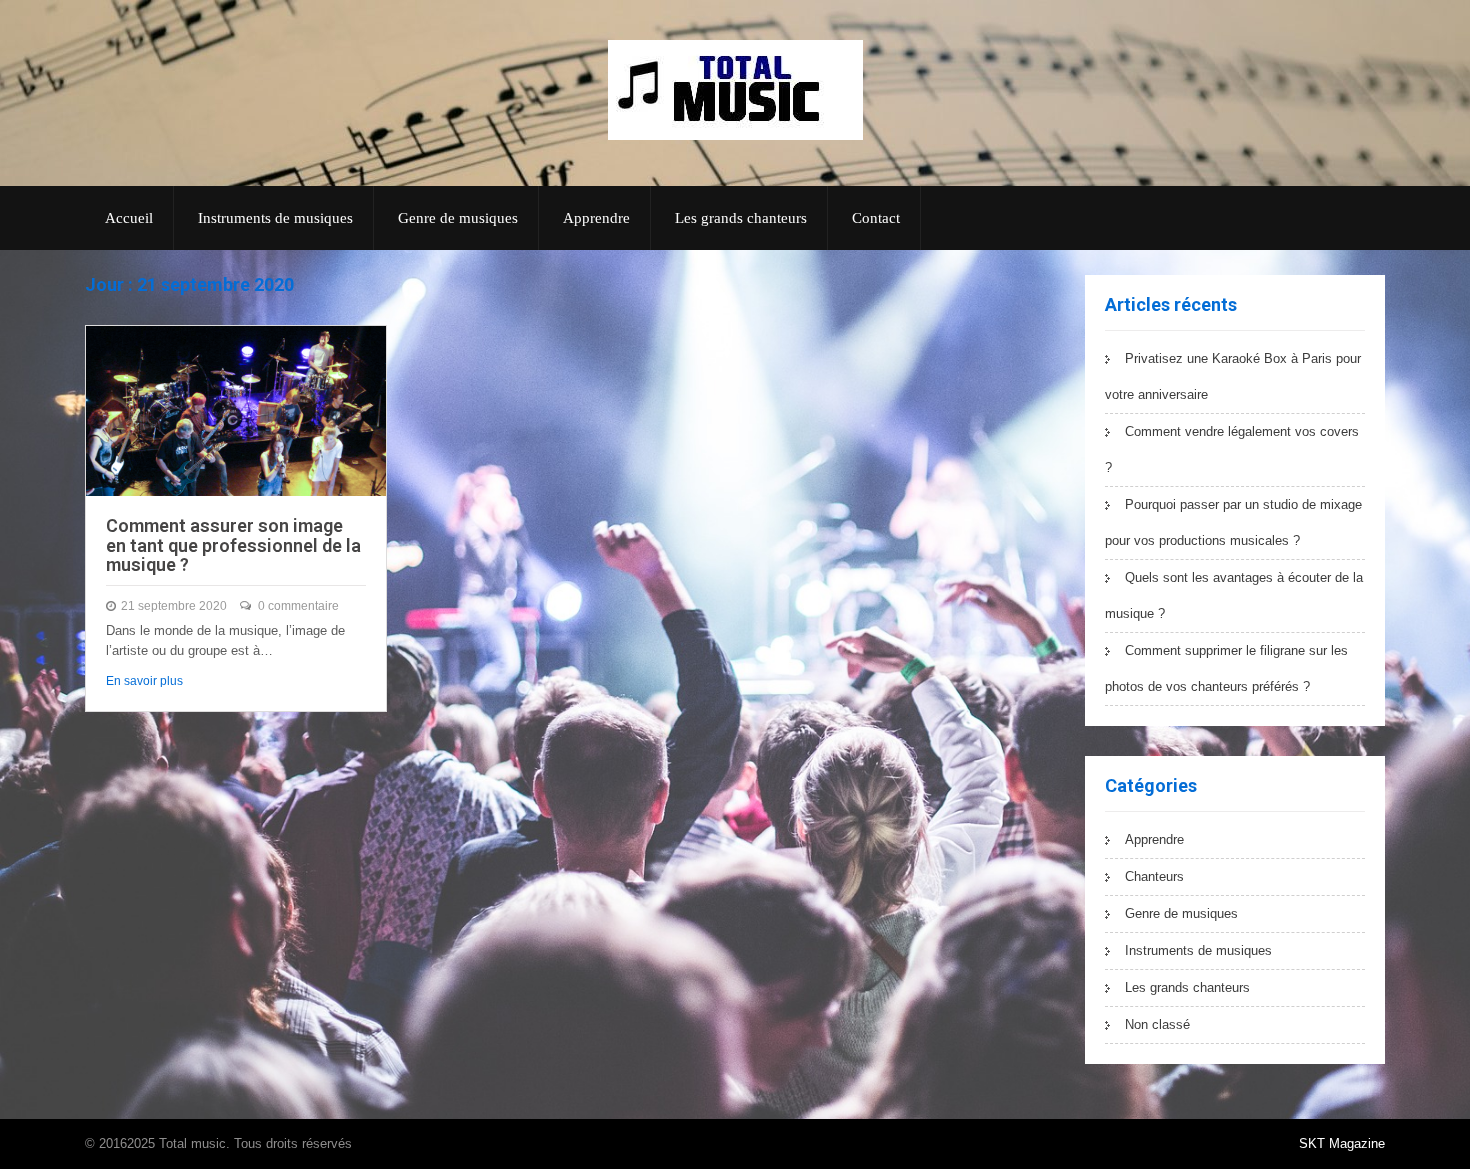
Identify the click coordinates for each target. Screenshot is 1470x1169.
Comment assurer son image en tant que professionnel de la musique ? (233, 545)
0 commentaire (298, 606)
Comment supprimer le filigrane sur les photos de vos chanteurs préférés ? (1226, 668)
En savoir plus (144, 681)
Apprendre (596, 218)
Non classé (1157, 1024)
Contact (876, 218)
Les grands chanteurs (741, 218)
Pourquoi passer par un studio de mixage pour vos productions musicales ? (1233, 522)
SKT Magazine (1342, 1143)
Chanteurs (1154, 876)
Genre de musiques (458, 218)
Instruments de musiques (275, 218)
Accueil (129, 218)
